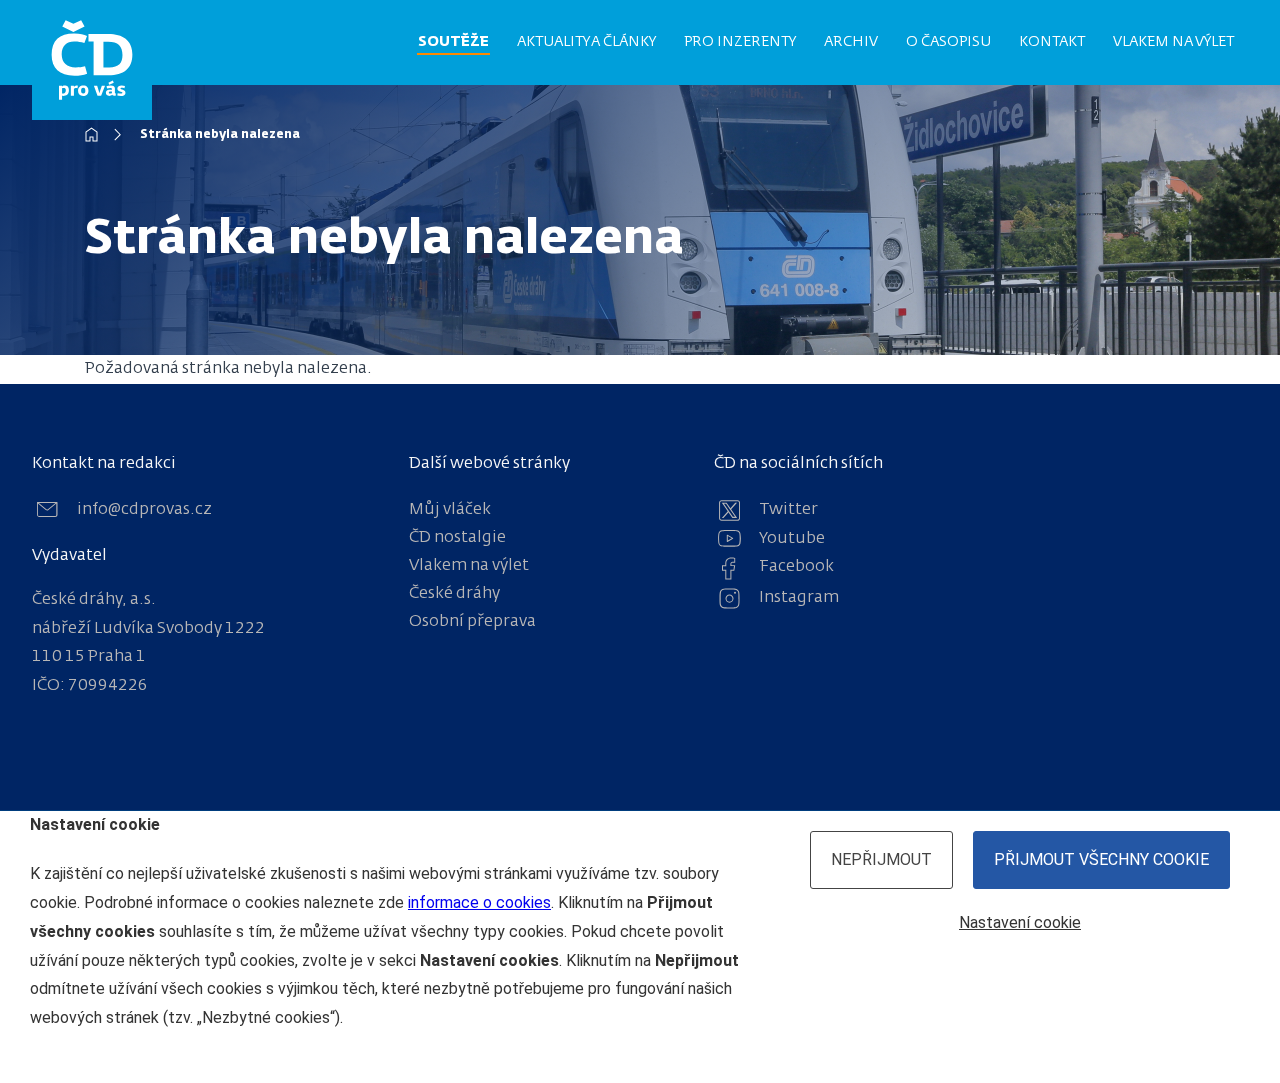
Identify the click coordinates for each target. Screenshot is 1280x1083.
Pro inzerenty (740, 42)
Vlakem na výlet (1173, 42)
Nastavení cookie (1020, 922)
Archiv (851, 42)
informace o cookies (479, 902)
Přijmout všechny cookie (1101, 859)
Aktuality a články (586, 42)
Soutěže (453, 42)
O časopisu (948, 42)
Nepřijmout (881, 859)
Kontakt (1052, 42)
